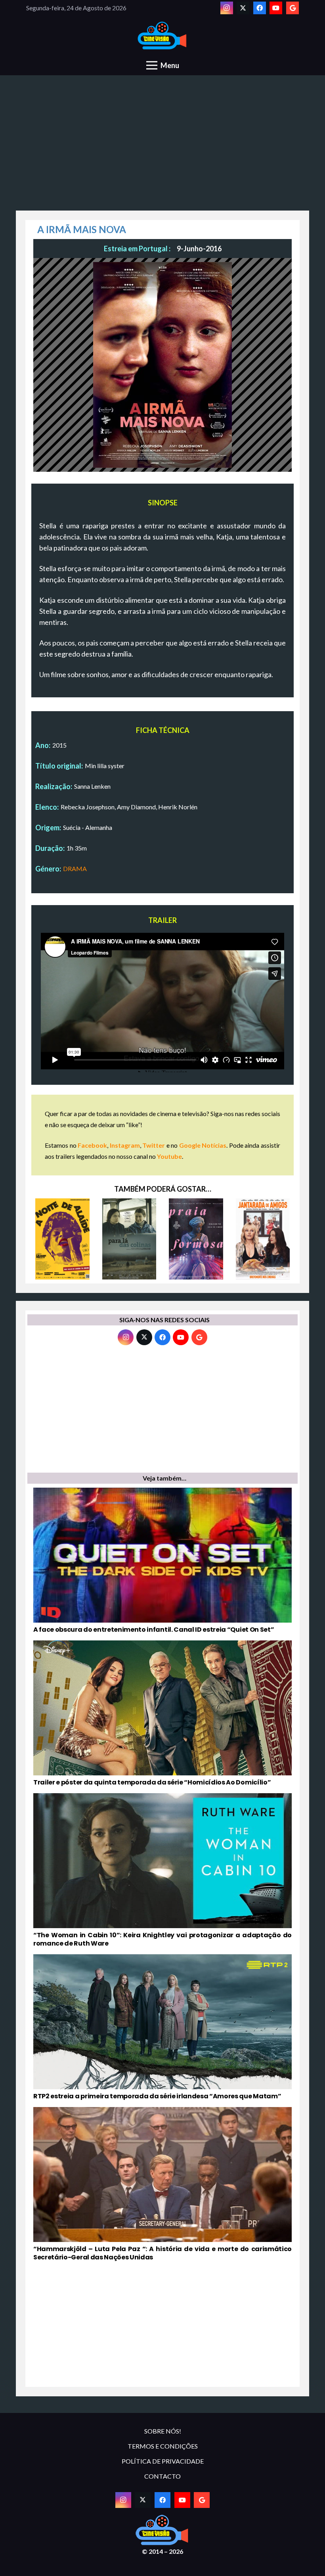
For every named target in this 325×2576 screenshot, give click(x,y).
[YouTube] (276, 8)
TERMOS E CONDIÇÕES (163, 2446)
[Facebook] (260, 8)
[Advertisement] (162, 147)
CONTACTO (162, 2476)
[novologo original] (163, 36)
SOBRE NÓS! (163, 2431)
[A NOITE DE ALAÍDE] (62, 1239)
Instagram (125, 1145)
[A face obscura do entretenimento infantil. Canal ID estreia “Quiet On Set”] (162, 1561)
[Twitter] (243, 8)
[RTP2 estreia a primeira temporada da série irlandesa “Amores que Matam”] (162, 2027)
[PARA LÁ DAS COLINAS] (129, 1239)
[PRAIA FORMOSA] (196, 1239)
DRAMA (75, 868)
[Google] (292, 8)
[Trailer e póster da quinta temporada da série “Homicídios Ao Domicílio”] (162, 1714)
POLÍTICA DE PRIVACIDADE (163, 2461)
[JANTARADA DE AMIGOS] (263, 1239)
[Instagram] (227, 8)
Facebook (92, 1145)
